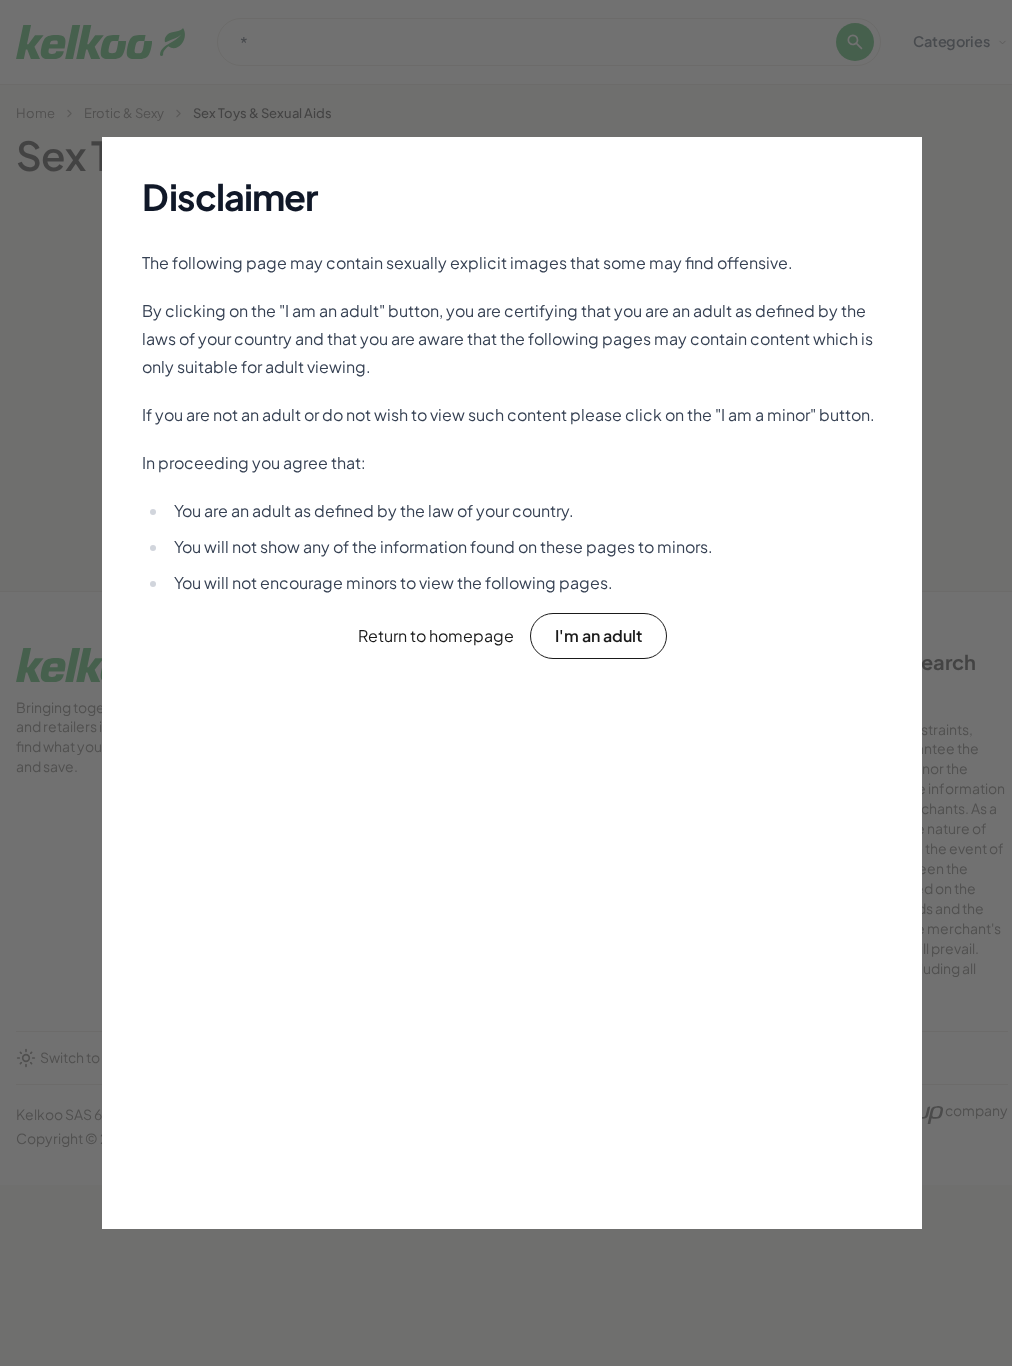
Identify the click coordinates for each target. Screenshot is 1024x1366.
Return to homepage (436, 635)
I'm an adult (598, 635)
